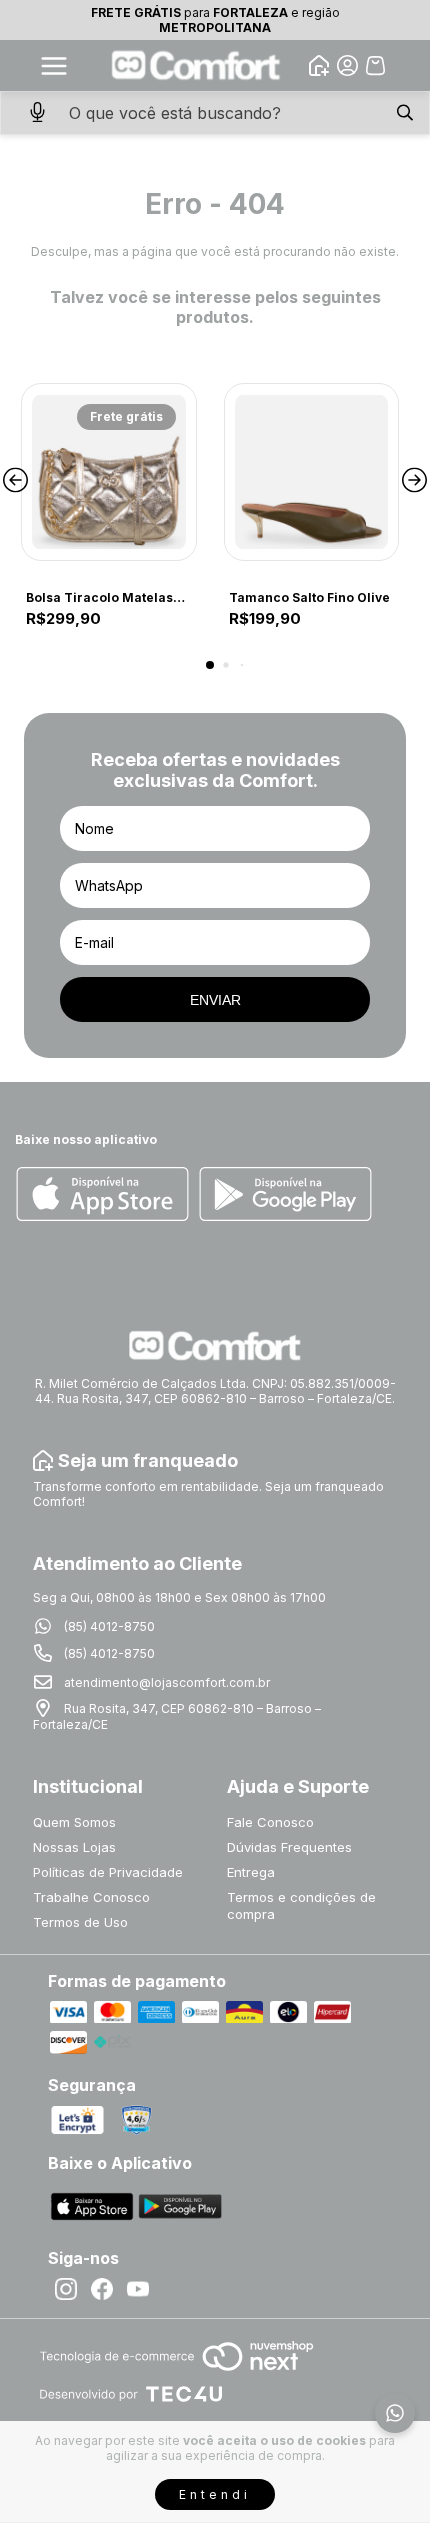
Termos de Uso (80, 1922)
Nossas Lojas (74, 1847)
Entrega (251, 1872)
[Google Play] (285, 1195)
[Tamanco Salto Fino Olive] (312, 472)
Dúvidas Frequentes (289, 1847)
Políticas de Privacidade (108, 1872)
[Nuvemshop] (176, 2372)
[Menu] (54, 66)
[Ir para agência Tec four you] (130, 2395)
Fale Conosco (270, 1822)
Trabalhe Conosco (91, 1897)
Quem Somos (74, 1822)
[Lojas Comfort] (197, 65)
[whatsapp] (395, 2413)
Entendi (215, 2494)
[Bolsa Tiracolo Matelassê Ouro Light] (109, 472)
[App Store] (102, 1195)
